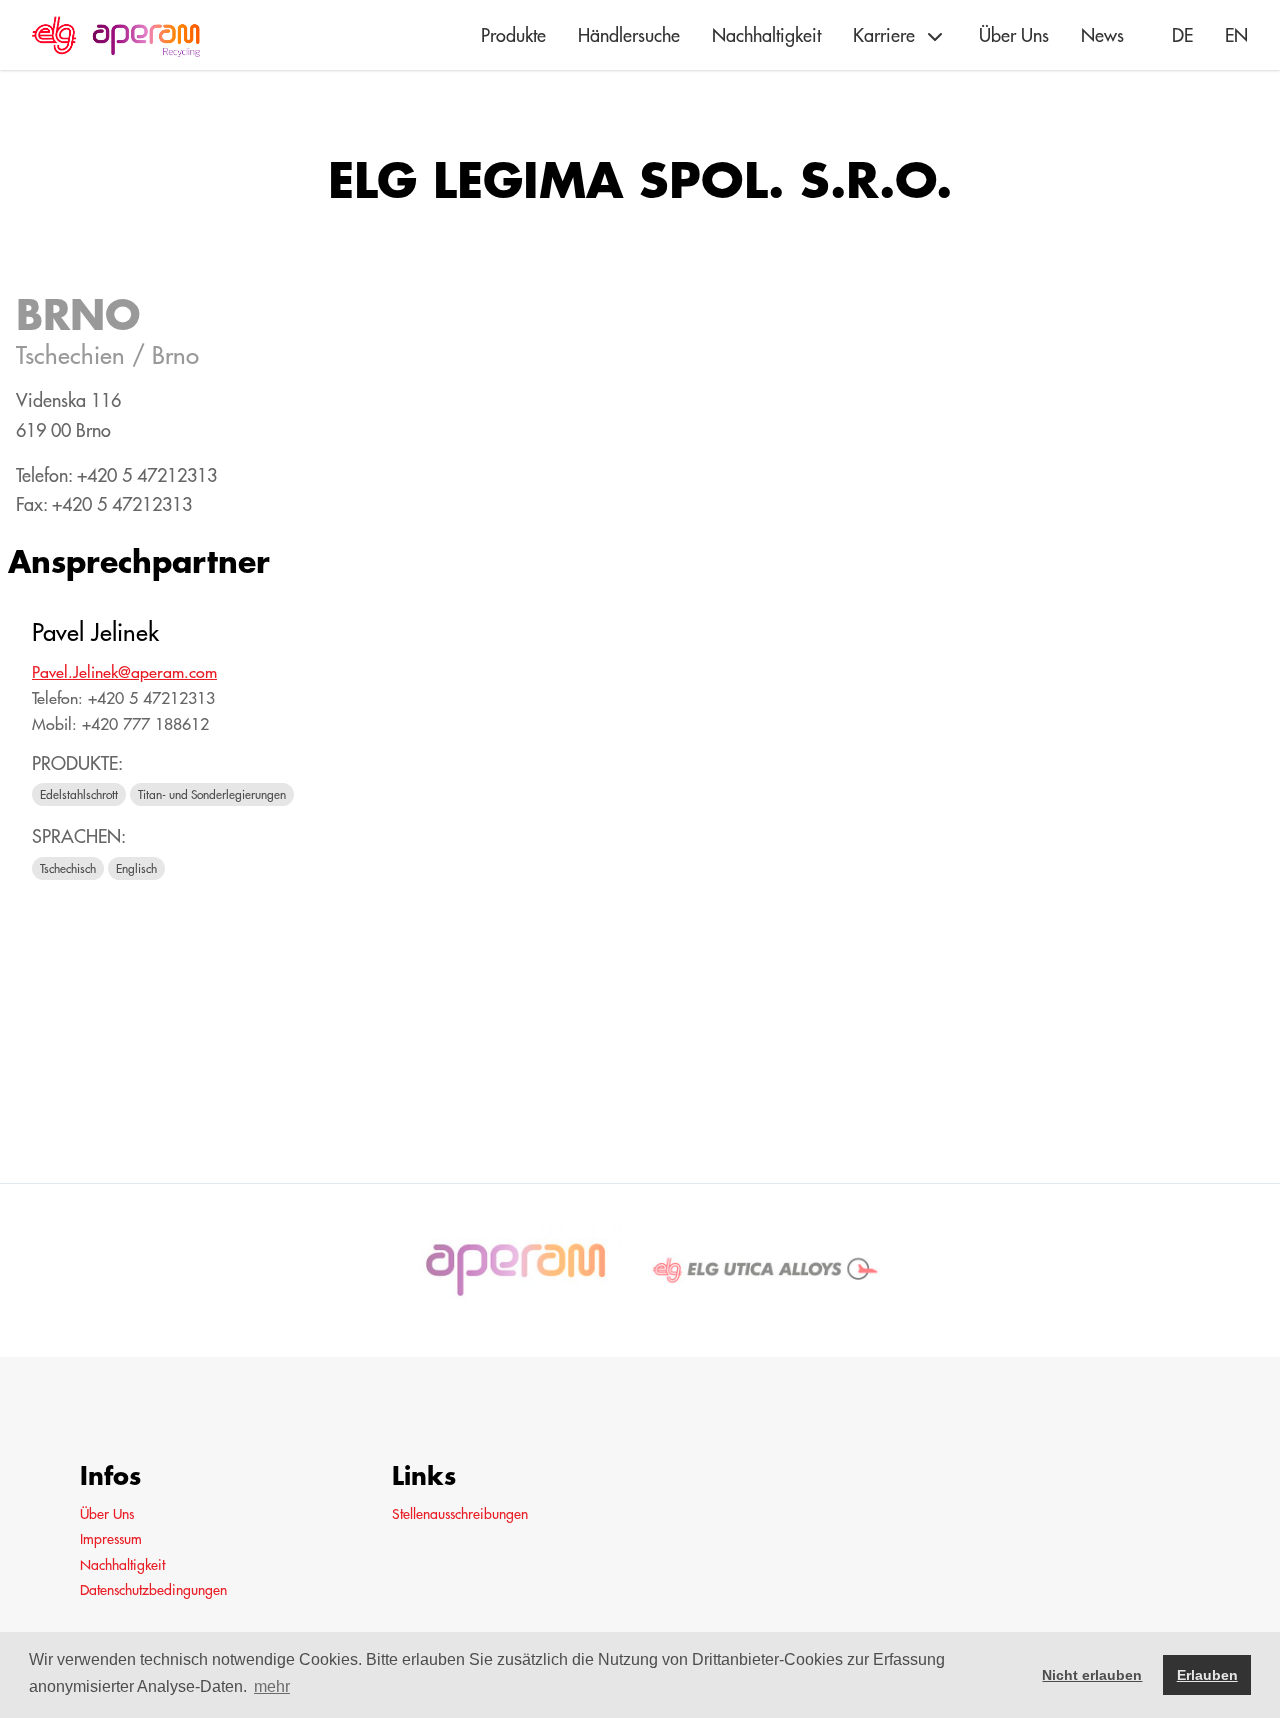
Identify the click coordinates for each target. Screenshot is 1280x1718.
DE (1182, 35)
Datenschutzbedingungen (153, 1590)
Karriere (884, 35)
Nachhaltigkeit (766, 35)
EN (1236, 35)
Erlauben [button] (1207, 1675)
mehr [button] (272, 1686)
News (1102, 35)
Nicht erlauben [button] (1092, 1675)
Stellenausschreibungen (460, 1514)
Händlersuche (629, 35)
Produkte (513, 35)
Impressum (111, 1539)
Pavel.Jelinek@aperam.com (124, 672)
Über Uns (1014, 35)
